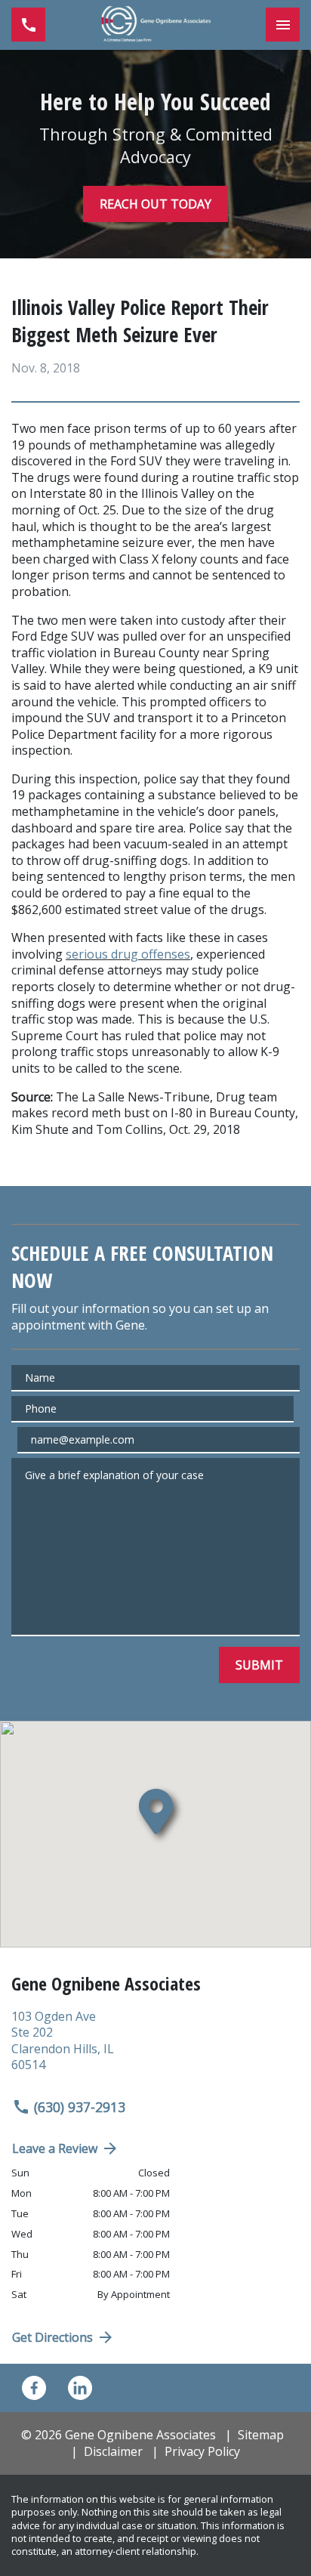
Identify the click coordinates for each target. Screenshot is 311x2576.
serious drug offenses (128, 954)
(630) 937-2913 (80, 2107)
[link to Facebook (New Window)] (34, 2388)
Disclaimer (113, 2451)
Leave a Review (55, 2148)
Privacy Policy (202, 2451)
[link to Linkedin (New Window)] (80, 2388)
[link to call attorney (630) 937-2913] (28, 25)
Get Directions (52, 2337)
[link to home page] (155, 25)
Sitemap (261, 2435)
